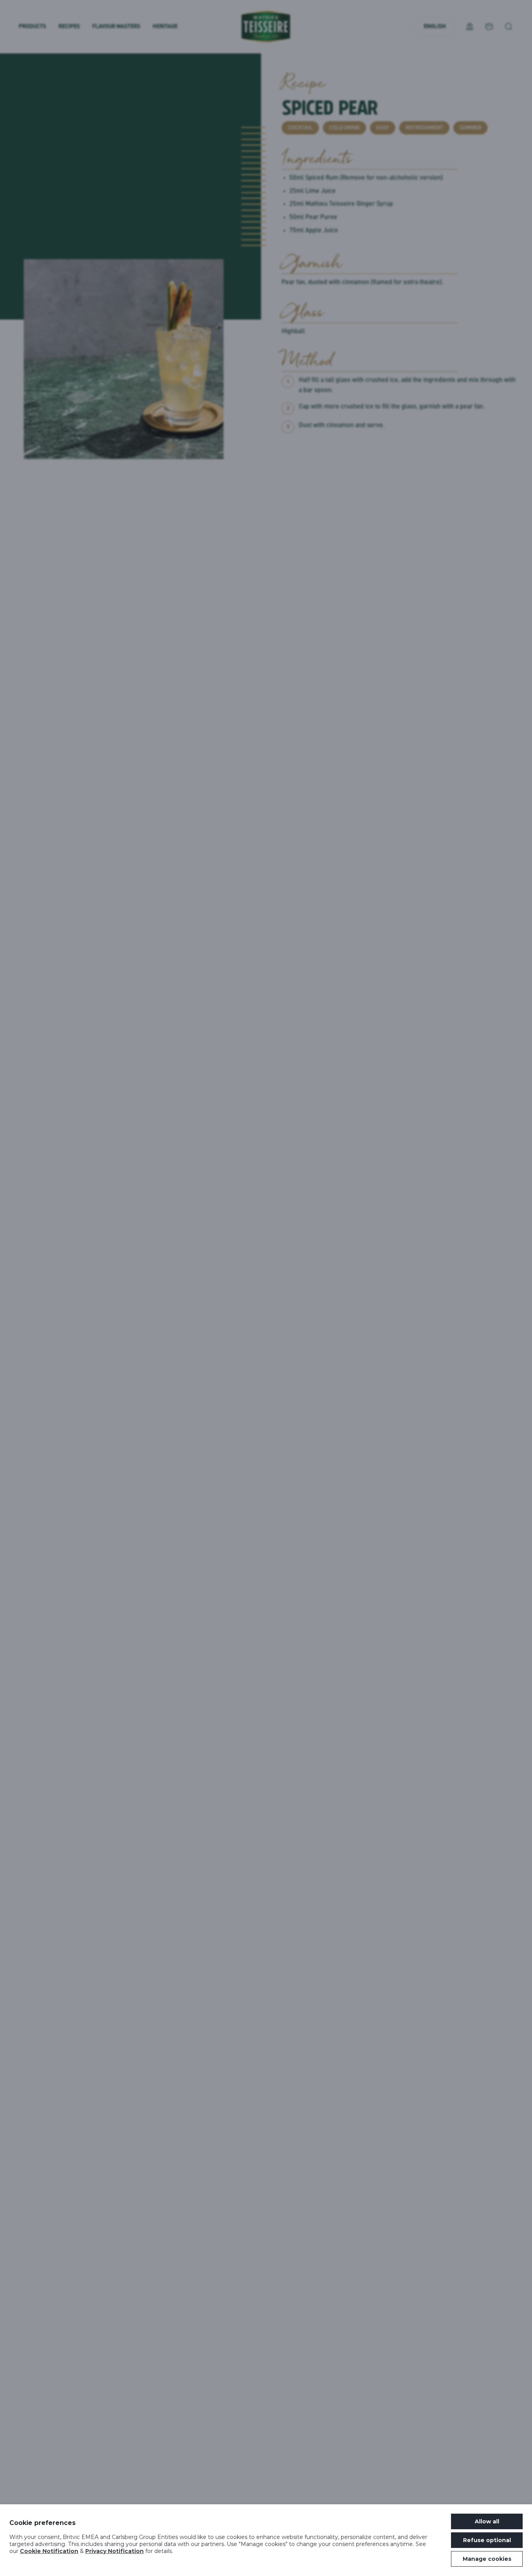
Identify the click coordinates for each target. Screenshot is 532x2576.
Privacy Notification (115, 2551)
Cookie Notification (49, 2551)
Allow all (487, 2521)
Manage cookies (487, 2559)
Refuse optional (487, 2540)
